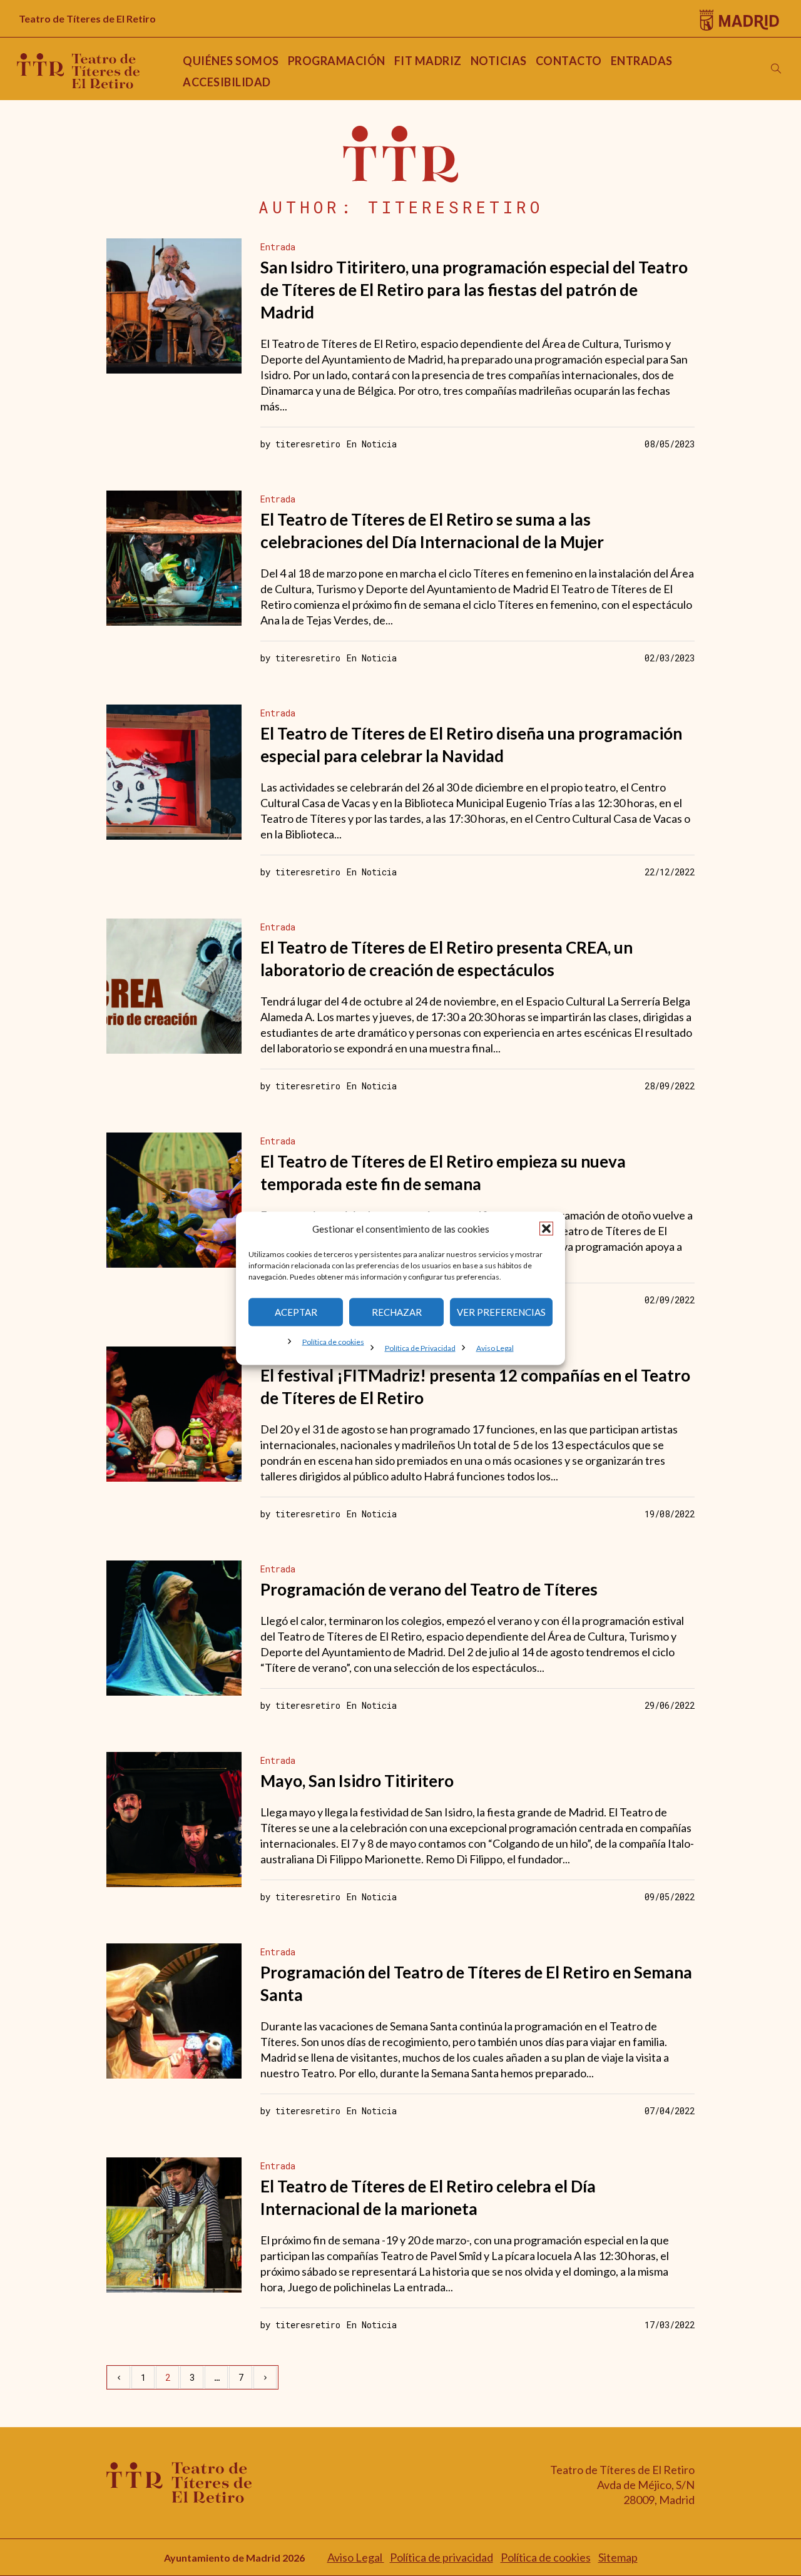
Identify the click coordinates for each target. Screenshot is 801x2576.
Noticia (379, 444)
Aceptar (296, 1312)
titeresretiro (308, 444)
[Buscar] (776, 69)
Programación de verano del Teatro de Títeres (429, 1589)
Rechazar (397, 1312)
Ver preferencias (501, 1312)
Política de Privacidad (420, 1347)
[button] (546, 1228)
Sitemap (618, 2557)
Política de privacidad (441, 2557)
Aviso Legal (495, 1347)
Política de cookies (333, 1341)
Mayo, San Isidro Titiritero (357, 1781)
